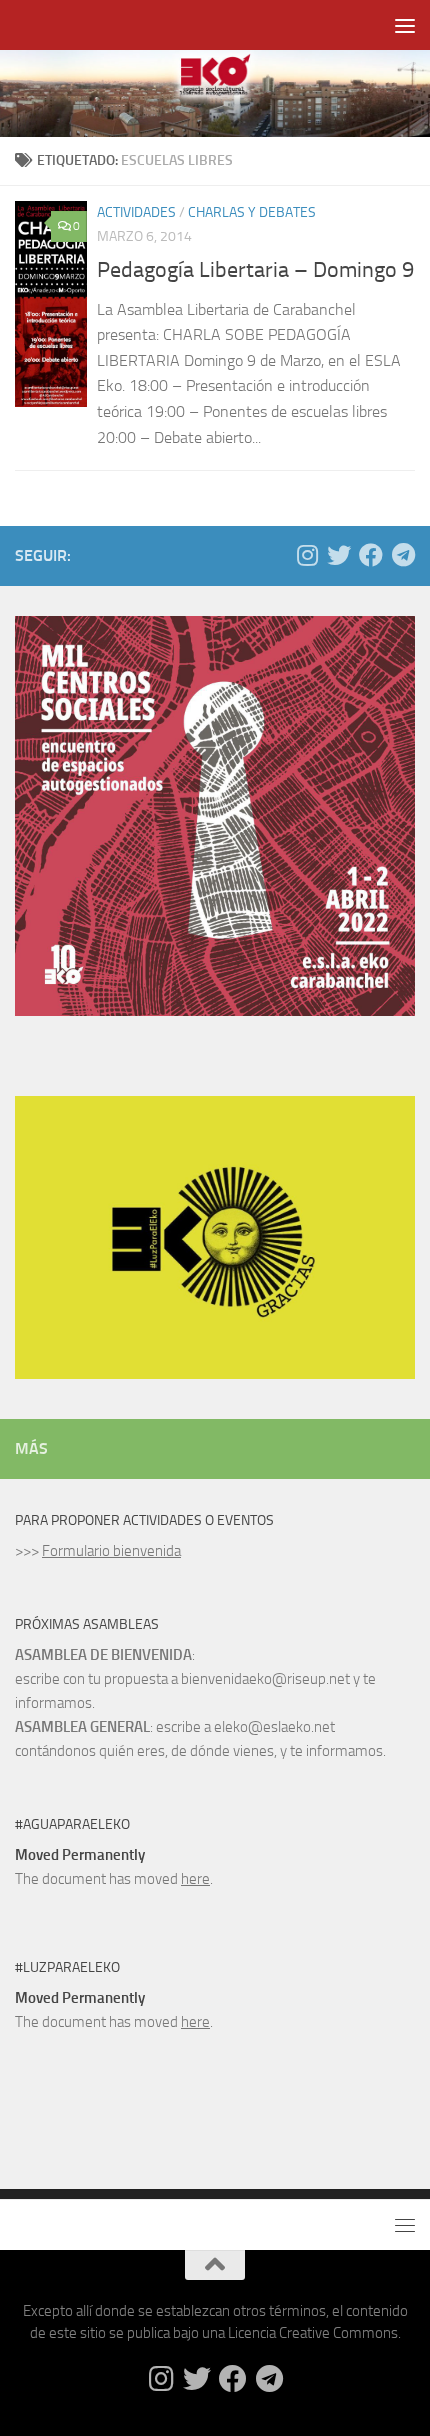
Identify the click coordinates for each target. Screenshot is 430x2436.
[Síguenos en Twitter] (339, 555)
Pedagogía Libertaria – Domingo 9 (255, 270)
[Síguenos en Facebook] (371, 555)
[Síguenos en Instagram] (307, 555)
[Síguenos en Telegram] (403, 555)
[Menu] (405, 25)
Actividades (136, 212)
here (195, 1879)
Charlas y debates (252, 212)
